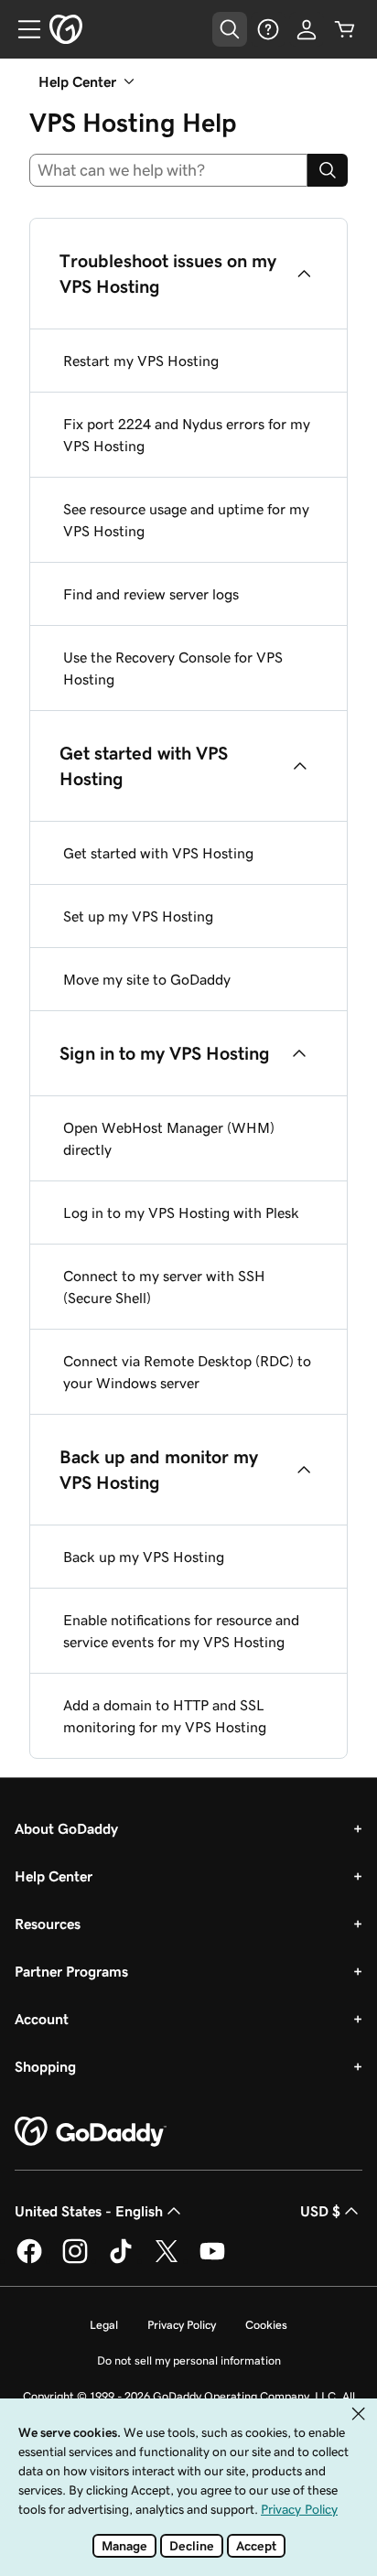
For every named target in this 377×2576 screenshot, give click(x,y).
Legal (104, 2325)
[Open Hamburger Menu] (22, 29)
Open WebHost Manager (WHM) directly (169, 1138)
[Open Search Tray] (230, 29)
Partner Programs (71, 1971)
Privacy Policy (182, 2325)
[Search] (328, 170)
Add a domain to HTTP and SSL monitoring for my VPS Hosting (165, 1716)
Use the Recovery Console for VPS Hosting (173, 668)
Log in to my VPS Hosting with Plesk (181, 1213)
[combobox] (168, 170)
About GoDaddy (66, 1828)
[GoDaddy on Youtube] (212, 2260)
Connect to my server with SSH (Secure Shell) (164, 1287)
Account (42, 2019)
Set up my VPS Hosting (138, 916)
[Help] (268, 29)
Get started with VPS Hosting (158, 853)
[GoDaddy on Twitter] (167, 2260)
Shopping (45, 2066)
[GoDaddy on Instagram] (75, 2260)
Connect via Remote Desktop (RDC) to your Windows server (187, 1372)
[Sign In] (307, 29)
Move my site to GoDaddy (147, 979)
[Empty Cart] (345, 29)
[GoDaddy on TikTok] (121, 2260)
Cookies (266, 2325)
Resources (48, 1924)
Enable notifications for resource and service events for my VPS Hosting (181, 1631)
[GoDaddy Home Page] (91, 2132)
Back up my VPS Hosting (144, 1557)
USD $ (320, 2211)
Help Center (54, 1876)
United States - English (89, 2211)
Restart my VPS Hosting (141, 361)
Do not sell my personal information (189, 2360)
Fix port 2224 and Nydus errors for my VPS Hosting (187, 435)
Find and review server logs (151, 594)
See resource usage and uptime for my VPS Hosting (186, 520)
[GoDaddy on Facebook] (29, 2260)
